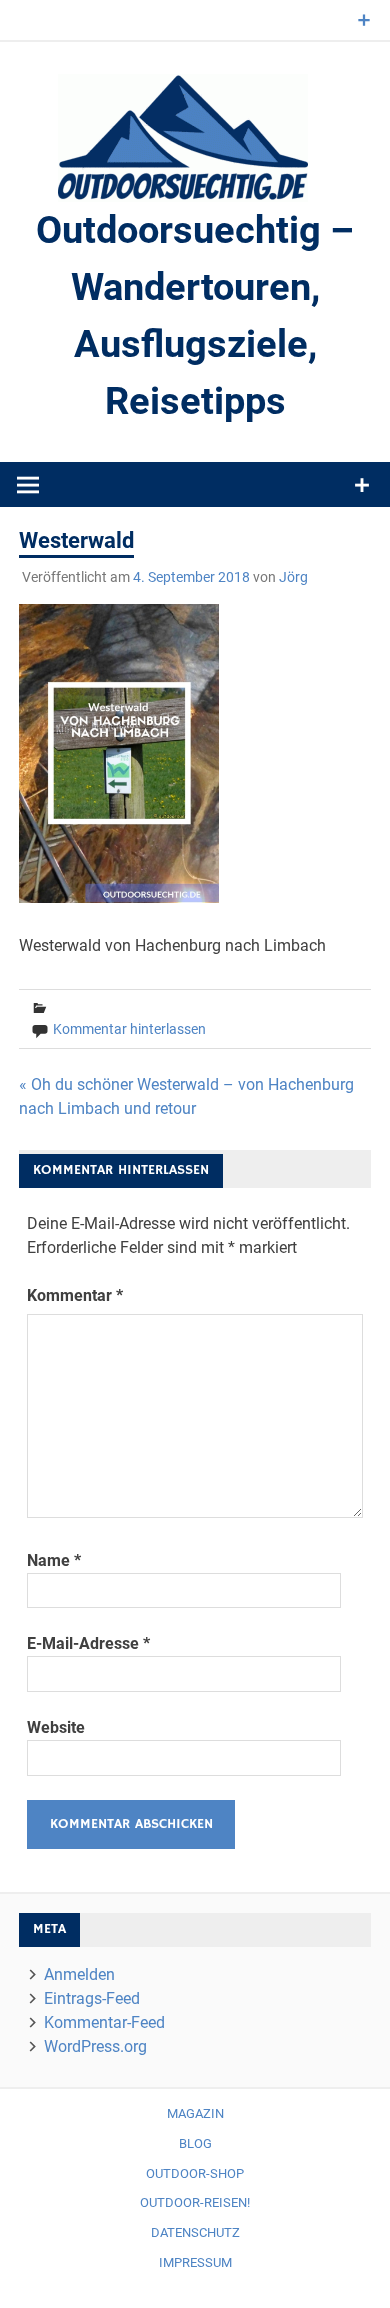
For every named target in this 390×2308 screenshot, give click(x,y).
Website (56, 1727)
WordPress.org (95, 2046)
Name (54, 1560)
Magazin (195, 2113)
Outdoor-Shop (195, 2173)
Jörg (293, 577)
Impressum (195, 2262)
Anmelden (79, 1974)
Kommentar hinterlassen (129, 1029)
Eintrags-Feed (92, 1998)
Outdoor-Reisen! (195, 2202)
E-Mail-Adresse (88, 1643)
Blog (195, 2143)
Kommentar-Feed (104, 2022)
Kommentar (75, 1295)
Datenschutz (195, 2232)
